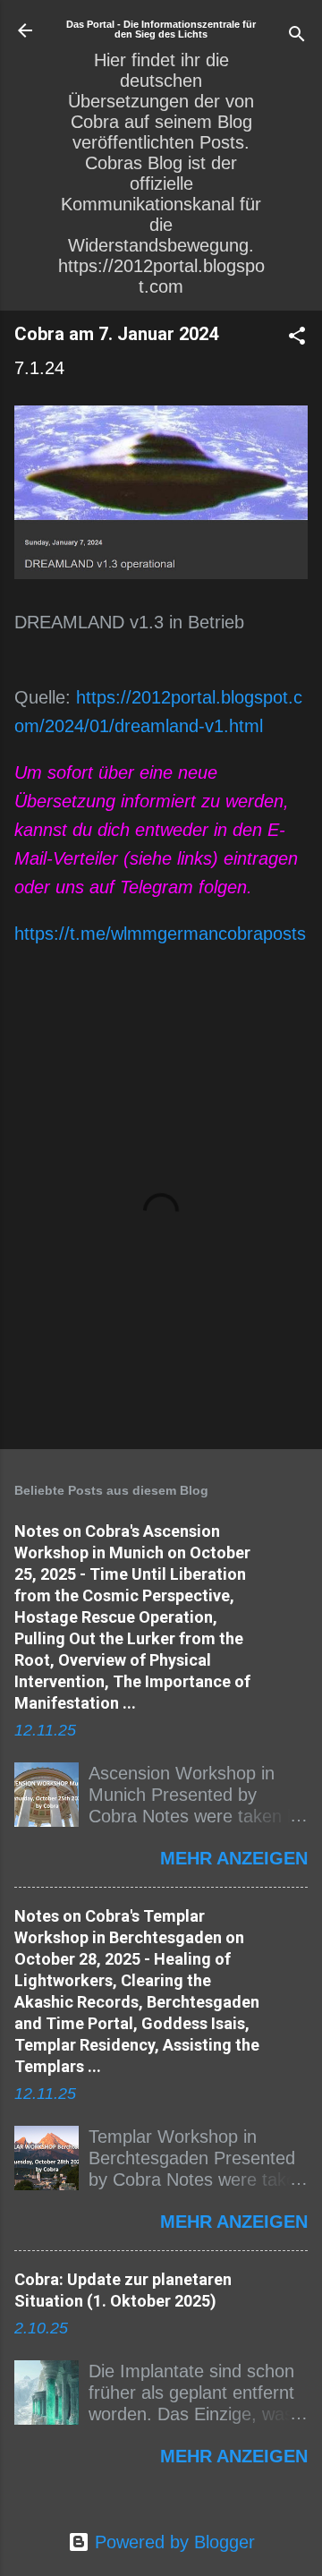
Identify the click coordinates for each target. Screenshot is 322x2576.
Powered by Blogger (172, 2542)
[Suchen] (297, 36)
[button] (297, 338)
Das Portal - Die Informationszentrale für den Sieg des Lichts (161, 29)
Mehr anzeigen (234, 1858)
